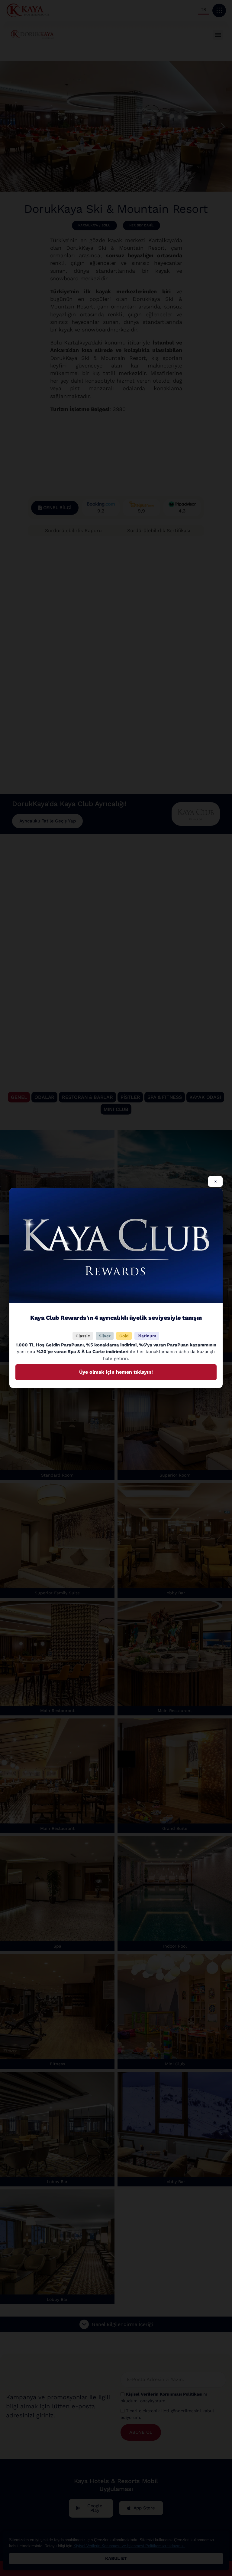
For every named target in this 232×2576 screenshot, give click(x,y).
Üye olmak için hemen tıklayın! (116, 1372)
